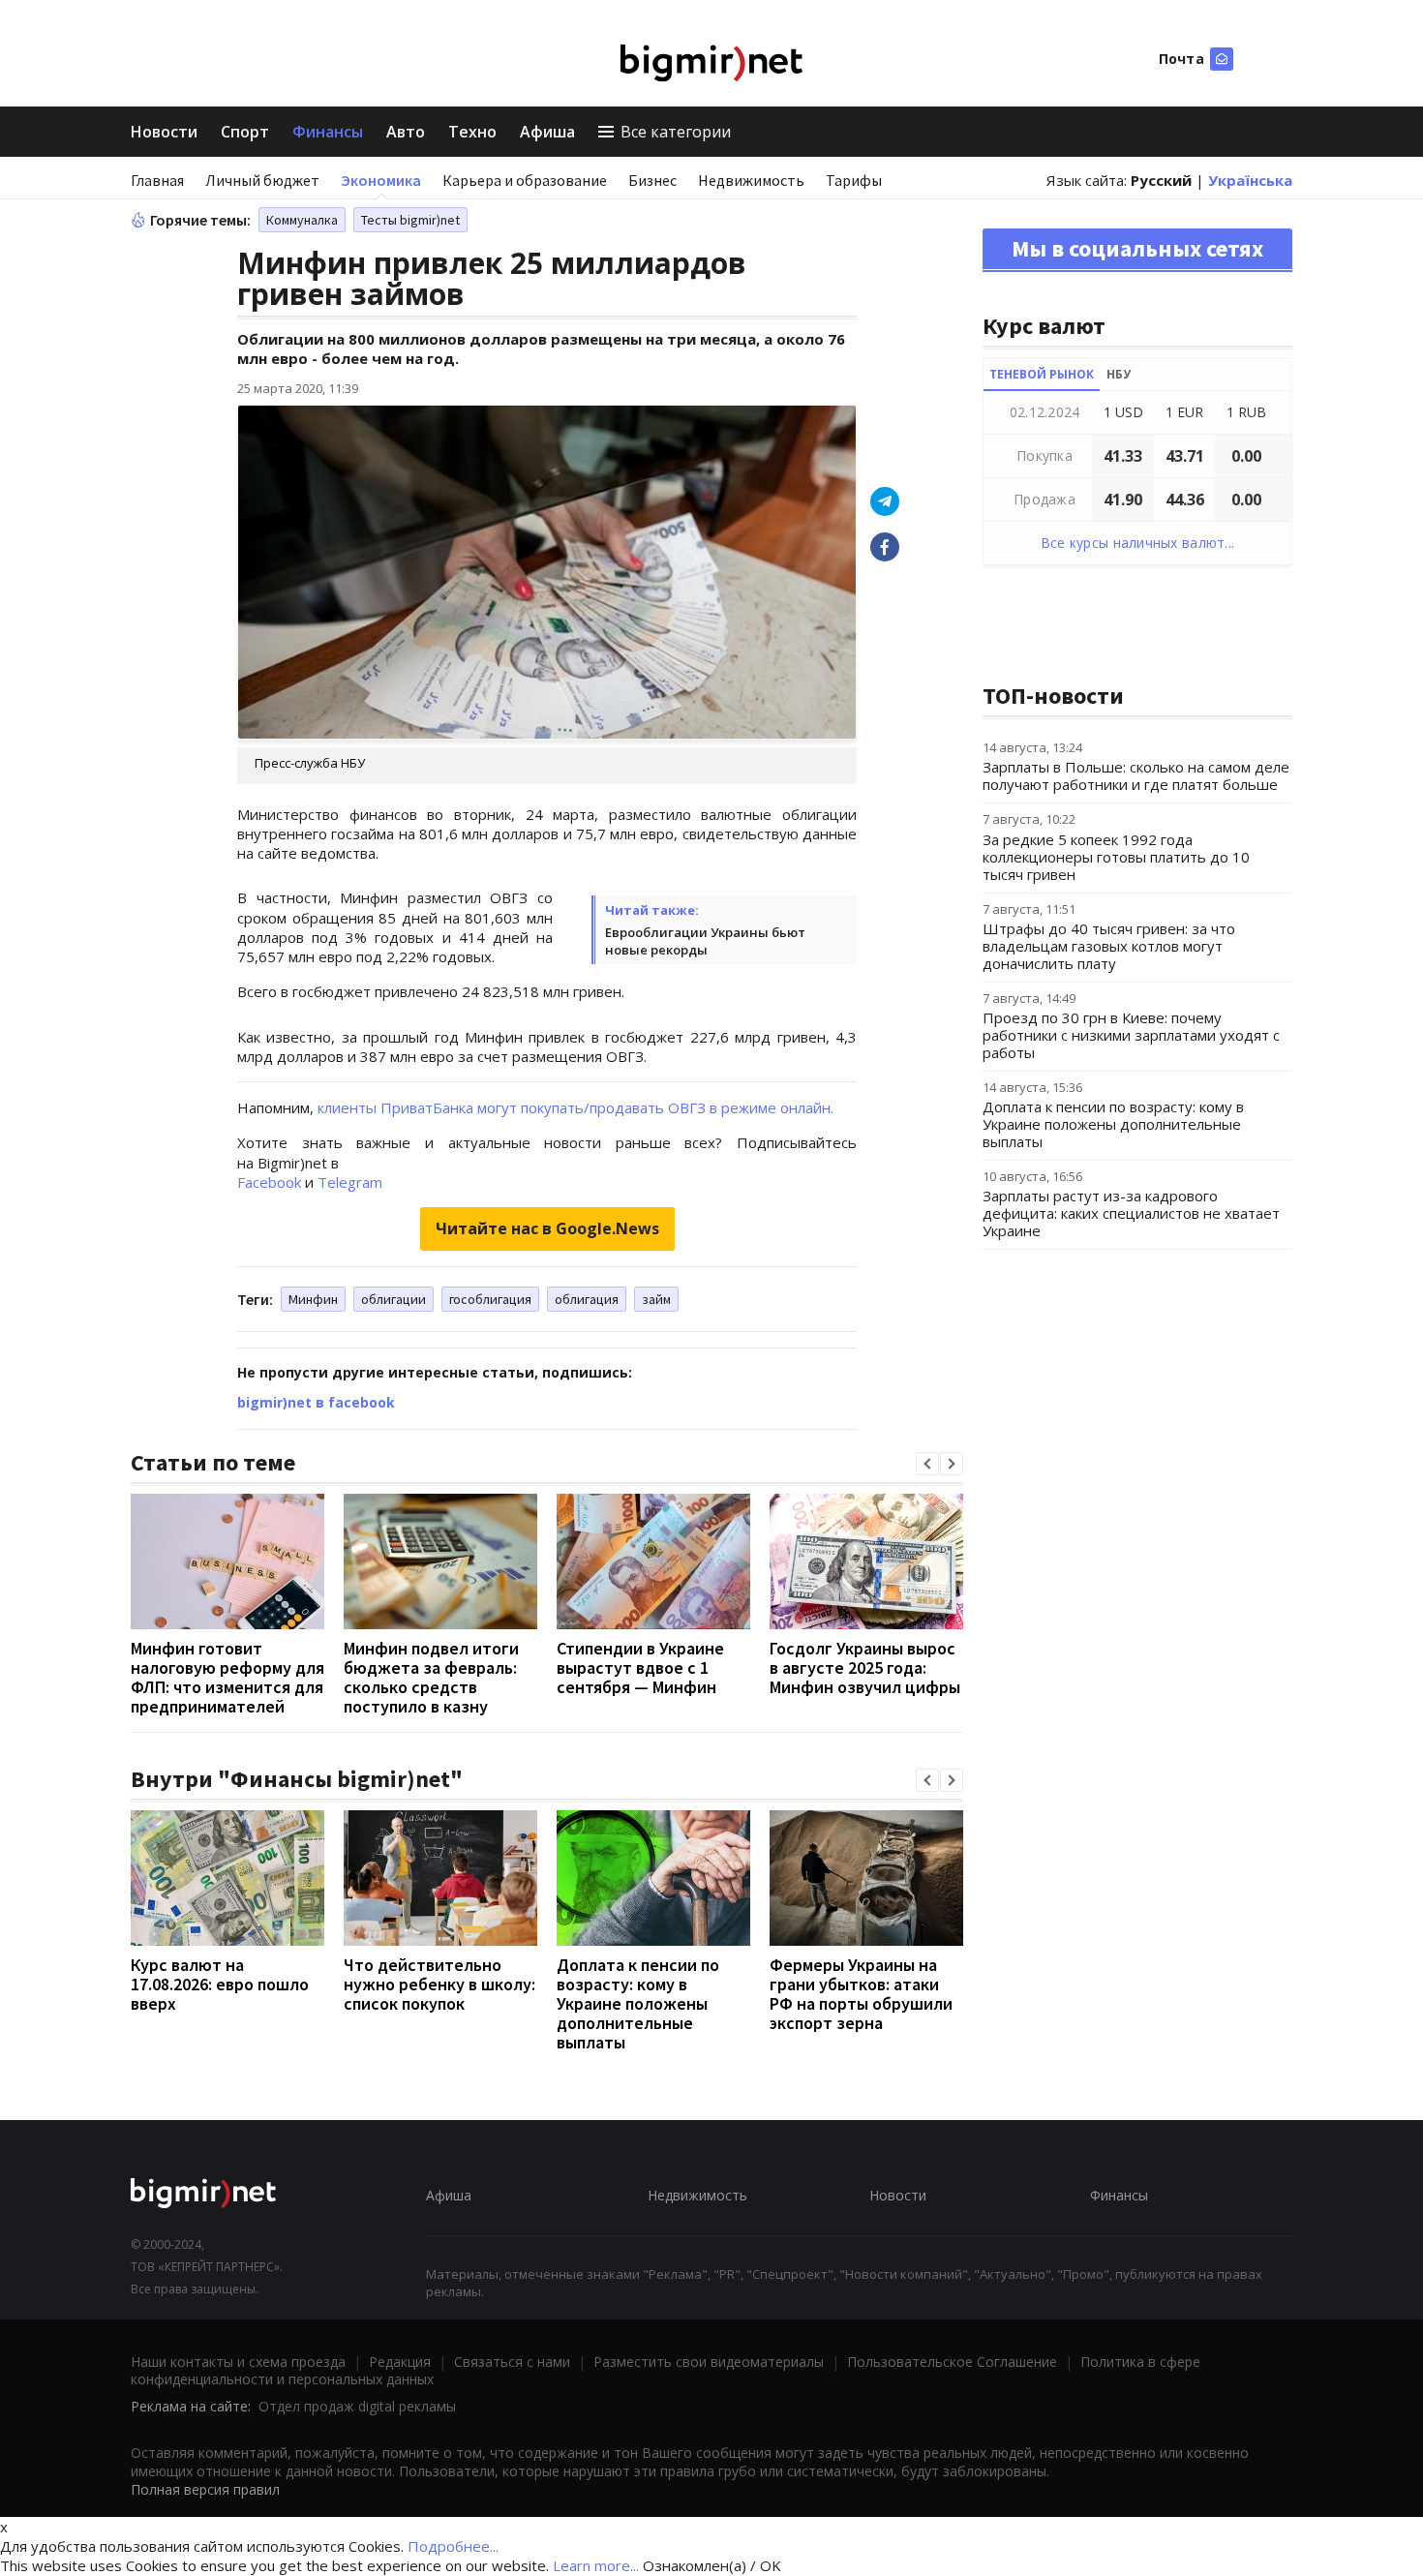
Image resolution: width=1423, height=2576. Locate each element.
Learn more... (596, 2565)
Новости (164, 132)
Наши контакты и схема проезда (238, 2362)
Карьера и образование (525, 180)
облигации (394, 1299)
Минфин (313, 1299)
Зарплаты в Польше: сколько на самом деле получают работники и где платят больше (1136, 775)
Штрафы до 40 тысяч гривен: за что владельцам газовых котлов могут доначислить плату (1109, 946)
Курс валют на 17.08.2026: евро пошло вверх (220, 1984)
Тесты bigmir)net (410, 220)
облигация (587, 1299)
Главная (157, 180)
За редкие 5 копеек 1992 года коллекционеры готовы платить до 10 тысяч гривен (1116, 857)
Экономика (381, 180)
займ (656, 1299)
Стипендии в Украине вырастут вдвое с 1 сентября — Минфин (640, 1667)
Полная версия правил (205, 2489)
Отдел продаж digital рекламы (357, 2406)
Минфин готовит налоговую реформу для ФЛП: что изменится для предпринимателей (227, 1677)
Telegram (350, 1182)
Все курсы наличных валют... (1138, 543)
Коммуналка (302, 220)
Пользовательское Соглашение (952, 2362)
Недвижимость (751, 180)
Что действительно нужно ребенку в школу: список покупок (439, 1984)
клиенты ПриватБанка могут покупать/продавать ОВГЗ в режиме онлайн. (575, 1107)
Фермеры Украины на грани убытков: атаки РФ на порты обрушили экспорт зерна (861, 1994)
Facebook (269, 1182)
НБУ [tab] (1119, 374)
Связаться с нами (512, 2362)
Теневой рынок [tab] (1042, 374)
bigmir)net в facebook (316, 1402)
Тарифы (854, 180)
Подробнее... (453, 2546)
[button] (927, 1464)
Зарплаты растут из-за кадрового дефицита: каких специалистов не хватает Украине (1131, 1213)
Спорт (245, 132)
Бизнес (652, 180)
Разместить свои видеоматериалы (709, 2362)
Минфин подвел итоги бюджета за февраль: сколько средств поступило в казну (431, 1677)
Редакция (400, 2362)
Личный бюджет (262, 180)
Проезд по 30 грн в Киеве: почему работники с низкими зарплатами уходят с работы (1131, 1035)
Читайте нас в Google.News (547, 1228)
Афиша (547, 132)
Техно (472, 132)
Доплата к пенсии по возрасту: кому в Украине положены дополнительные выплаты (638, 2003)
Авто (406, 132)
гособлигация (490, 1299)
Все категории (676, 132)
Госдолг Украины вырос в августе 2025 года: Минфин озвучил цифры (865, 1667)
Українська (1250, 180)
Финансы (328, 132)
